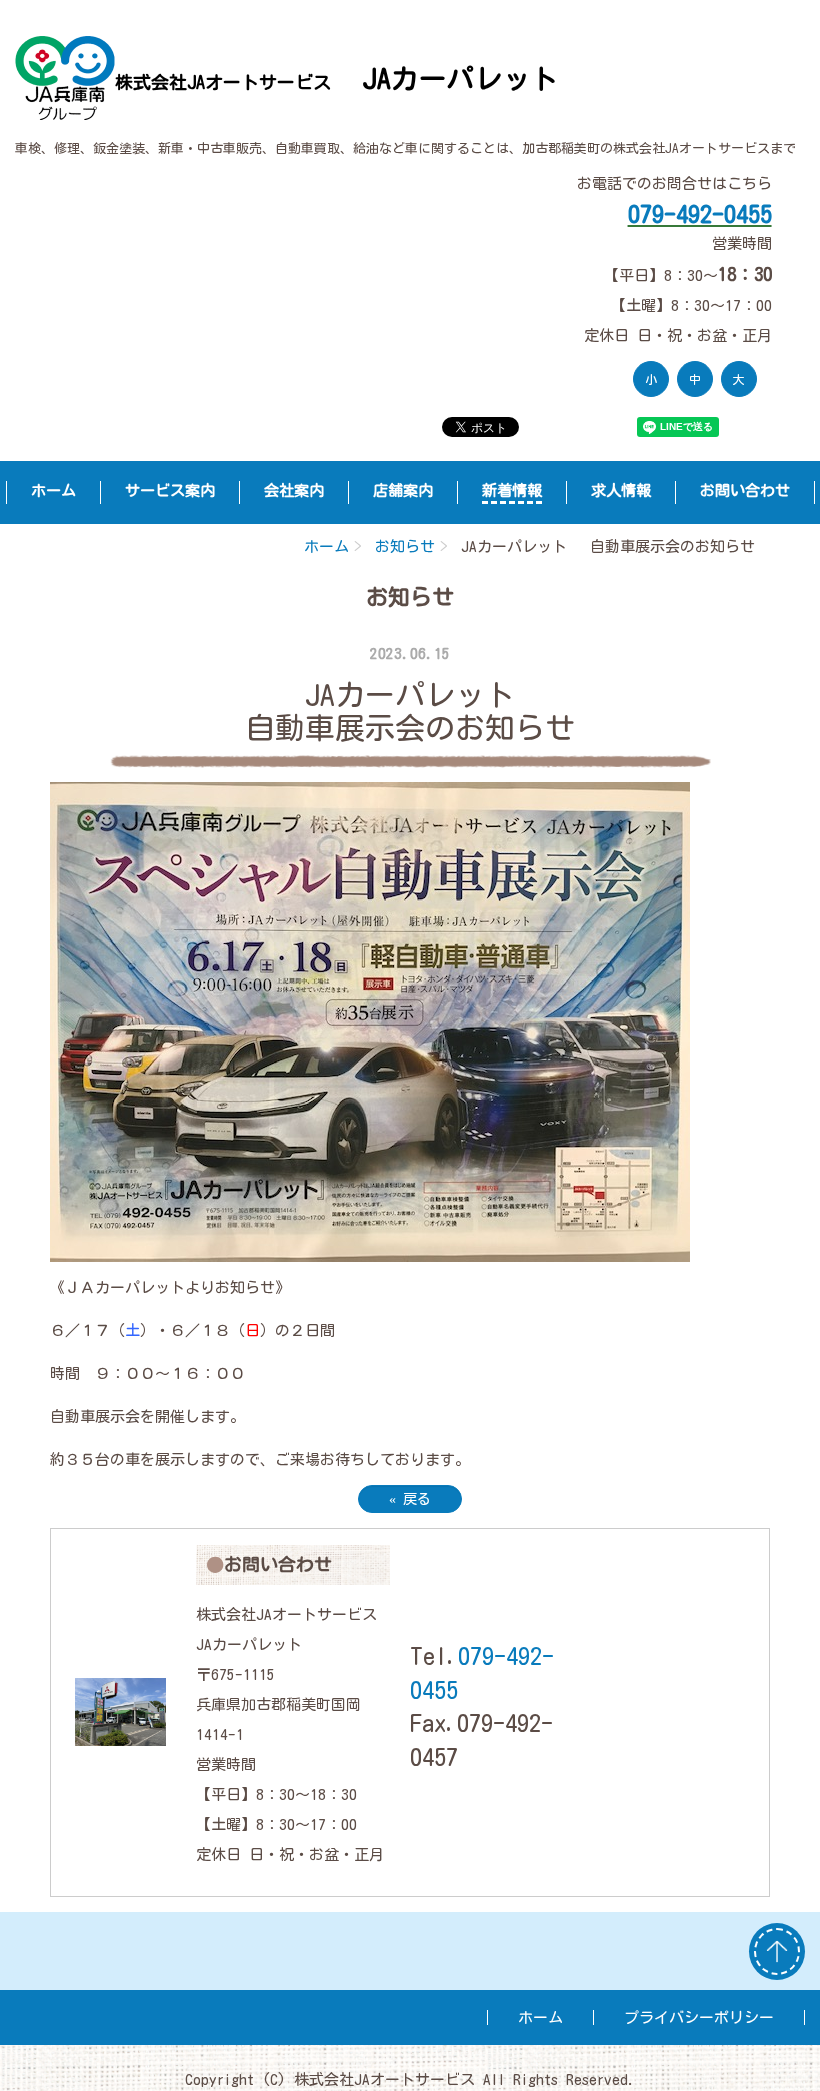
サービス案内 (170, 490)
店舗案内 (403, 490)
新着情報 (512, 490)
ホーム (53, 490)
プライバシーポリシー (699, 2017)
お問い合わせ (745, 490)
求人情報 (621, 490)
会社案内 (294, 490)
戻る (410, 1499)
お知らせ (405, 546)
